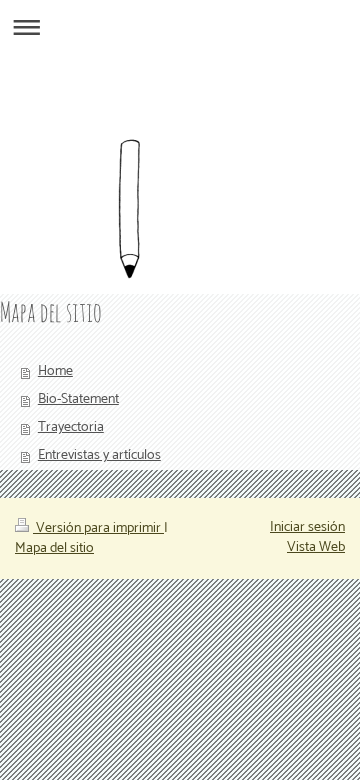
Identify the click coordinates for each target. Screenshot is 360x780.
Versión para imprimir (98, 528)
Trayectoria (71, 427)
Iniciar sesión (307, 527)
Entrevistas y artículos (99, 455)
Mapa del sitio (54, 548)
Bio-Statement (78, 399)
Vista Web (316, 547)
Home (55, 371)
